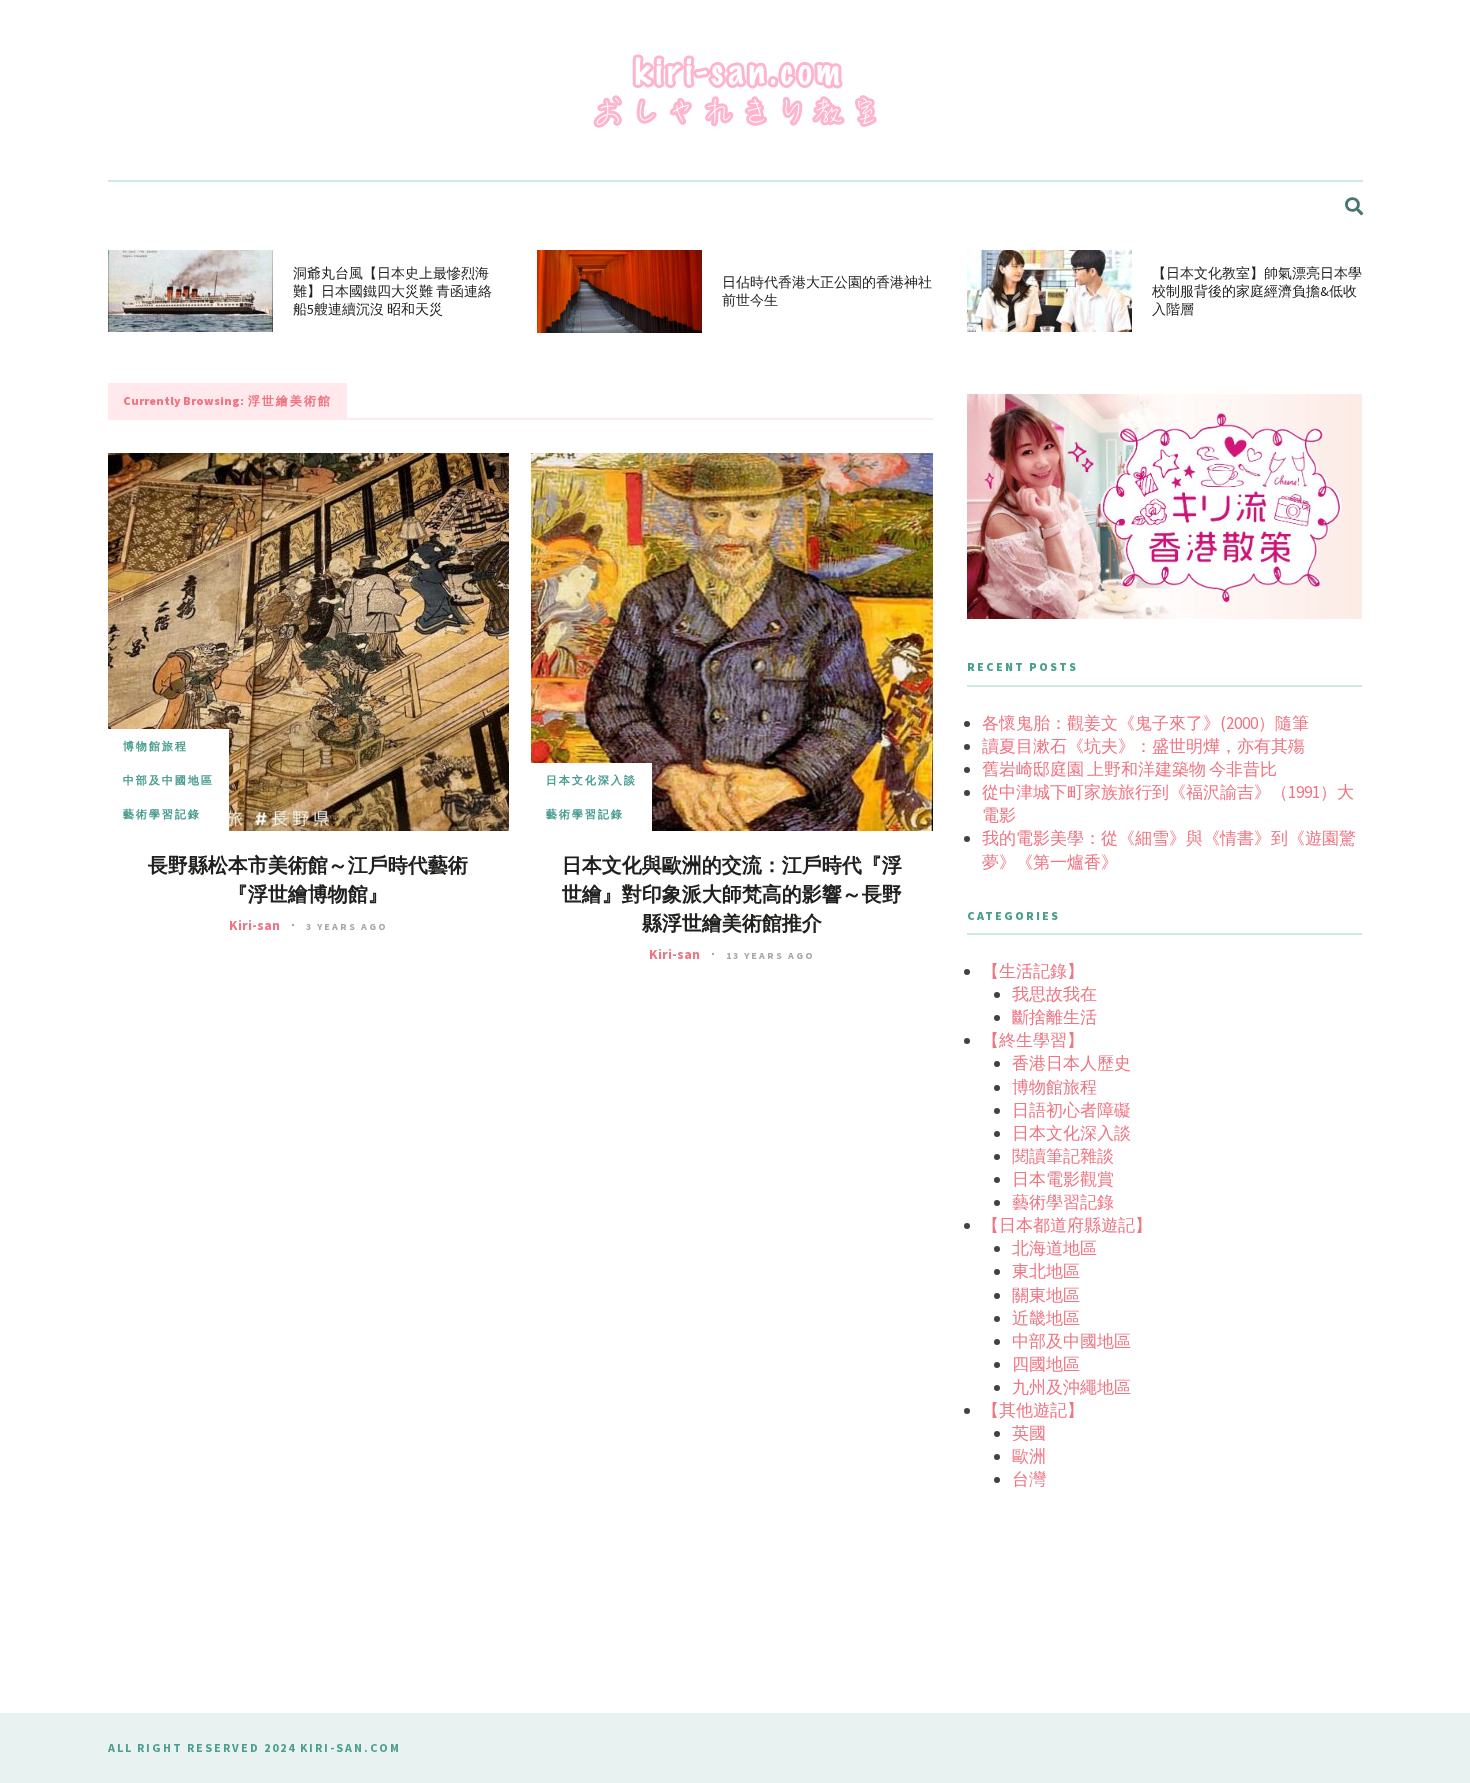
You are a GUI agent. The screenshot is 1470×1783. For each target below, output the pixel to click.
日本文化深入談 (591, 780)
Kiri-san (254, 925)
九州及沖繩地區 (1071, 1387)
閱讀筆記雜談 (1063, 1156)
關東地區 (1046, 1295)
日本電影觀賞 (1063, 1179)
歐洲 (1029, 1456)
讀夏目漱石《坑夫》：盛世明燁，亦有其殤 (1143, 746)
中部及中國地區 (168, 780)
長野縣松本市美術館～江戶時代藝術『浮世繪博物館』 (308, 880)
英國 (1029, 1433)
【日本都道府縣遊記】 (1067, 1225)
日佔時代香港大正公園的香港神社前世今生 (827, 291)
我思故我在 (1054, 994)
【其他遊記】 (1033, 1410)
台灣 (1029, 1479)
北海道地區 (1054, 1248)
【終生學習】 (1033, 1040)
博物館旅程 (155, 746)
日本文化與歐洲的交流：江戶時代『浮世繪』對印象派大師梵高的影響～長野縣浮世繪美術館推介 (732, 894)
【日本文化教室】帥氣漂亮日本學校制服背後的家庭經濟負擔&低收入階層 (1257, 291)
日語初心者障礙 (1071, 1110)
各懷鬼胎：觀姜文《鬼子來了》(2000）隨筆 (1145, 723)
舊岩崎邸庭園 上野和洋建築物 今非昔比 (1129, 769)
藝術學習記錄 (162, 814)
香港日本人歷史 (1071, 1063)
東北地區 (1046, 1271)
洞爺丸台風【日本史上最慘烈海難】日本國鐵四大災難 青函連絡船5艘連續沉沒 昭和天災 (392, 291)
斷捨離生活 (1054, 1017)
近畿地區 (1046, 1318)
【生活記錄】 (1033, 971)
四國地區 (1046, 1364)
